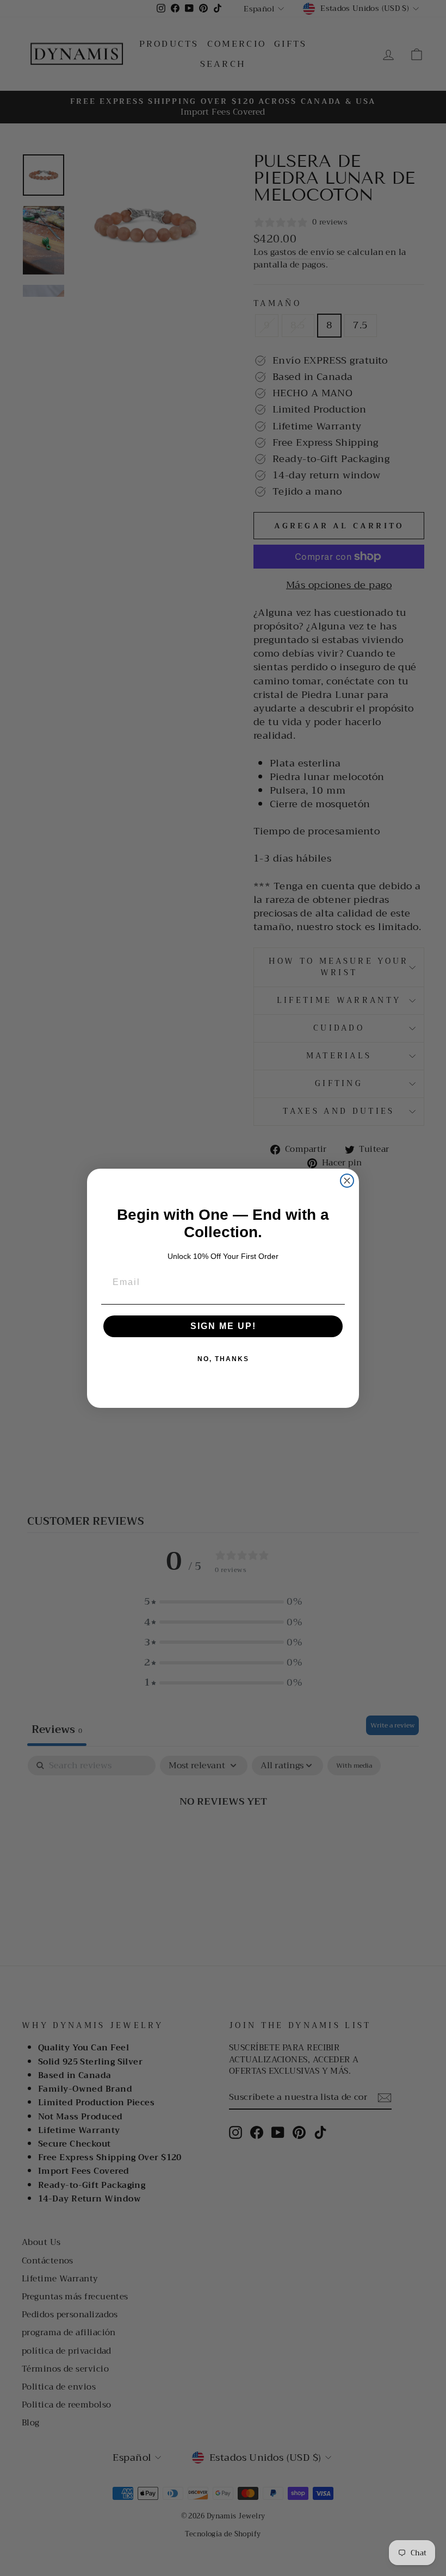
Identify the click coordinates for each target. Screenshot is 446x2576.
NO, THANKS (223, 1359)
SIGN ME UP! (223, 1326)
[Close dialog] (347, 1181)
